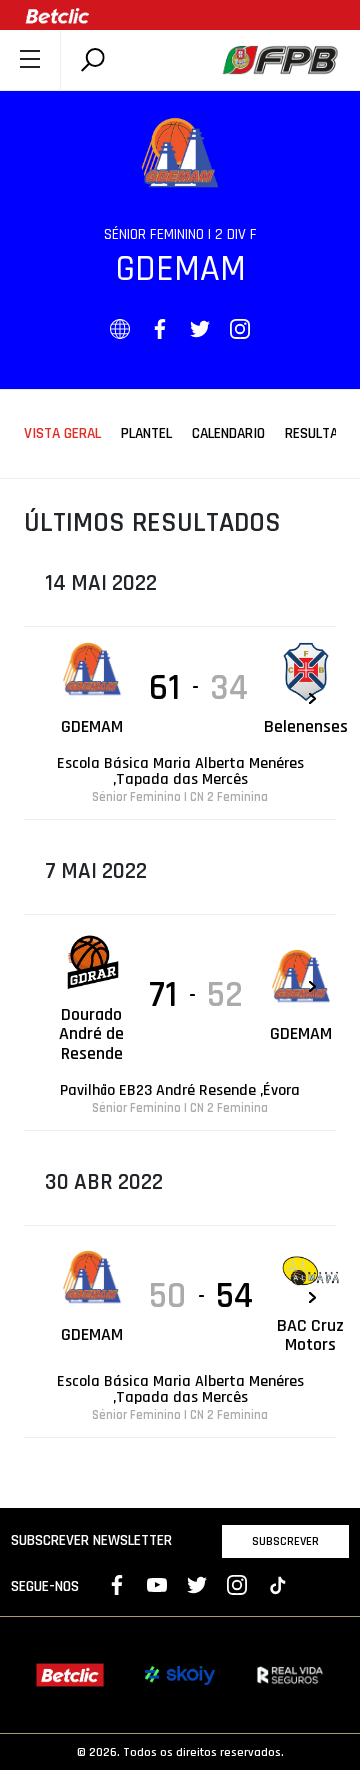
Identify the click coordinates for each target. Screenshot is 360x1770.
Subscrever (285, 1541)
